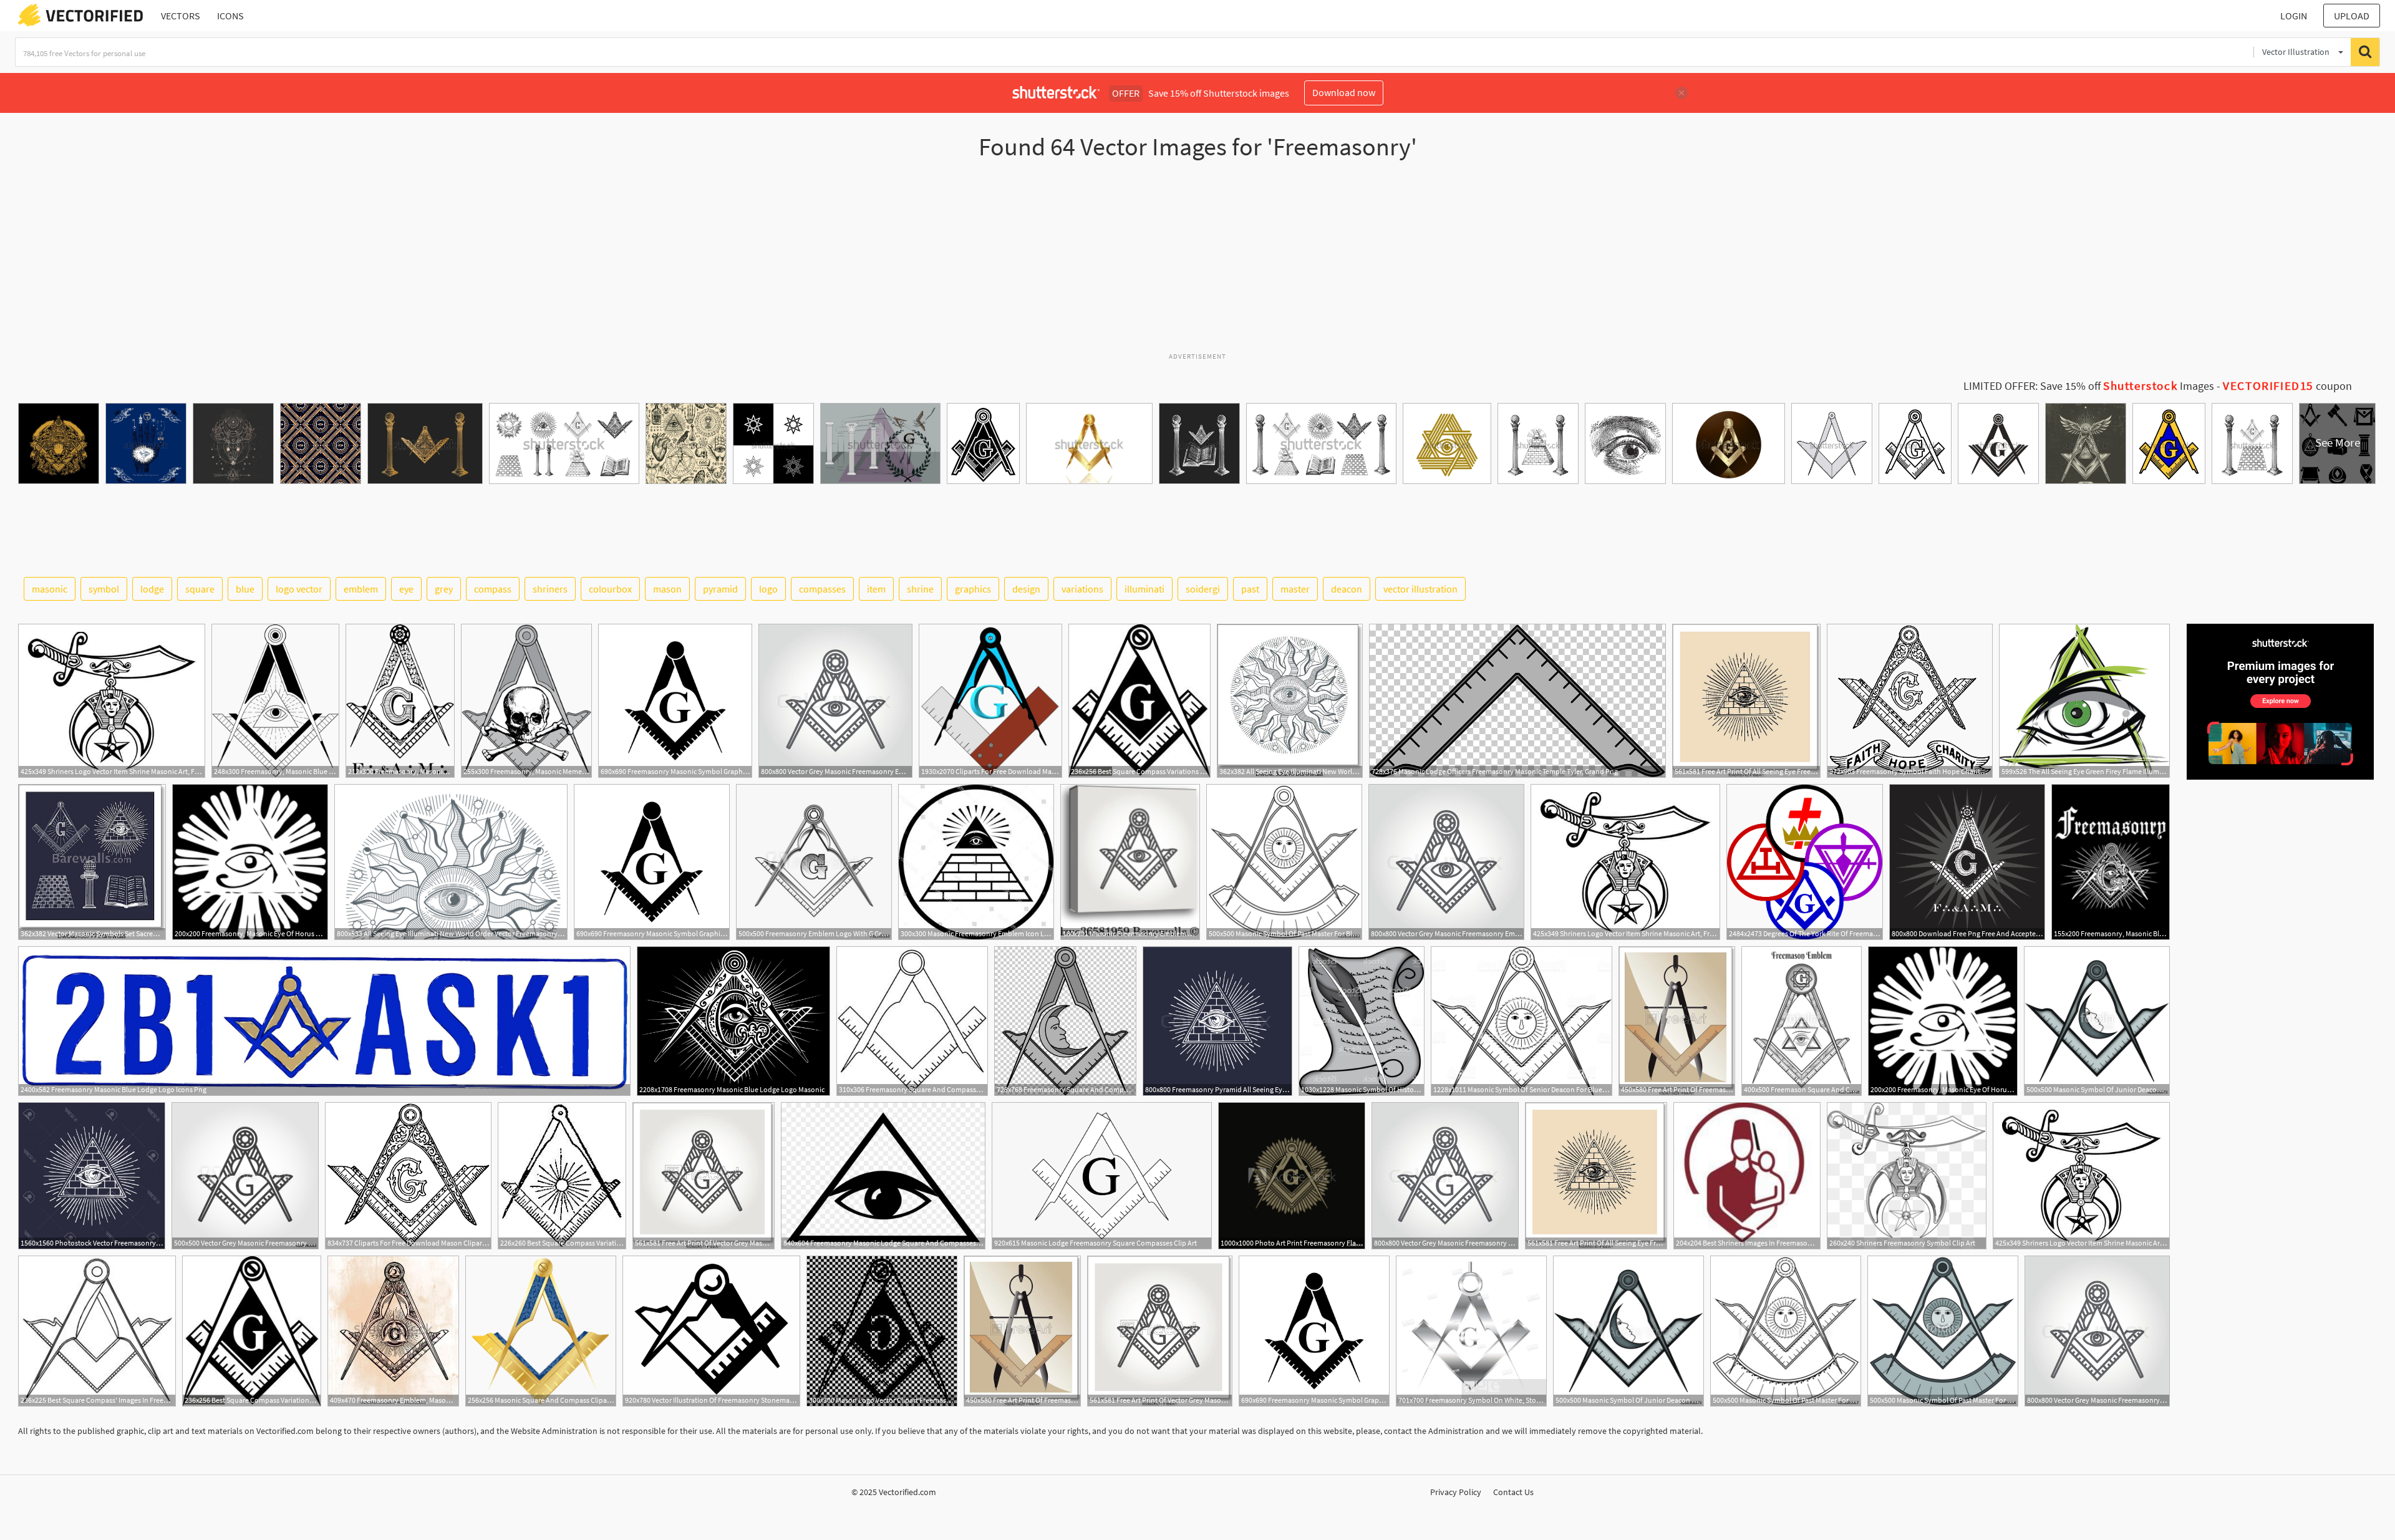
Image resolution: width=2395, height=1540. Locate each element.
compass (493, 589)
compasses (822, 589)
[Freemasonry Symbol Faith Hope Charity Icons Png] (1910, 701)
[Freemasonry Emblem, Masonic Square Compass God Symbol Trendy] (393, 1331)
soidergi (1203, 589)
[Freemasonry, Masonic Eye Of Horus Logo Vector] (250, 862)
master (1295, 589)
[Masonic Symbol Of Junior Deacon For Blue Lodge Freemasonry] (1628, 1331)
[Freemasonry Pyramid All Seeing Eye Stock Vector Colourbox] (1217, 1021)
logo (768, 589)
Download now (1344, 92)
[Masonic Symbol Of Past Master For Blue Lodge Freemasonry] (1786, 1331)
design (1026, 589)
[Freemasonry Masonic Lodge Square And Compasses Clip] (883, 1176)
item (876, 589)
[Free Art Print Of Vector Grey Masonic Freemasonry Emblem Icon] (704, 1176)
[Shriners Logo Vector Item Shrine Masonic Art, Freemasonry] (112, 701)
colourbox (610, 589)
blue (245, 589)
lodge (152, 589)
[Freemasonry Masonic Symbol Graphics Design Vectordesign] (652, 862)
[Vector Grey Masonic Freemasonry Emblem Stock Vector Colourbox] (835, 701)
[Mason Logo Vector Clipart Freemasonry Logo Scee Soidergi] (882, 1331)
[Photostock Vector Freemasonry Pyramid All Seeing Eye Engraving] (92, 1176)
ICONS (230, 16)
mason (667, 589)
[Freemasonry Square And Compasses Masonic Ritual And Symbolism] (1065, 1021)
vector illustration (1420, 589)
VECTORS (181, 16)
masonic (50, 589)
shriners (550, 589)
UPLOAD (2352, 16)
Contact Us (1513, 1492)
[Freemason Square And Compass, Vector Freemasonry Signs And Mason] (1802, 1021)
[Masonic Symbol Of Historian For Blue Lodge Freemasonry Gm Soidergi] (1362, 1021)
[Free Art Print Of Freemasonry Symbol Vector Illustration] (1677, 1021)
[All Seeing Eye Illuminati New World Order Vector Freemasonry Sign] (1290, 701)
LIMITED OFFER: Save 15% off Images (2089, 386)
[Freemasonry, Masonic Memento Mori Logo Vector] (526, 701)
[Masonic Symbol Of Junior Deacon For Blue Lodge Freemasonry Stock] (2097, 1021)
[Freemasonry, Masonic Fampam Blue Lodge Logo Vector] (400, 701)
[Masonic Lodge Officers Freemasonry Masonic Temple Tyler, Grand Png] (1517, 701)
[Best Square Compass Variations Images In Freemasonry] (1139, 701)
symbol (104, 589)
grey (444, 589)
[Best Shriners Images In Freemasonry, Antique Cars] (1747, 1176)
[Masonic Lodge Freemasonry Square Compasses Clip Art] (1102, 1176)
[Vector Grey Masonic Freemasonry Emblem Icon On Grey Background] (245, 1176)
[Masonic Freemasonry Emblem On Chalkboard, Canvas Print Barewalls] (1130, 862)
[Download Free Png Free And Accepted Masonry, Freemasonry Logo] (1967, 862)
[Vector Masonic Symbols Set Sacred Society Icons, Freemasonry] (92, 862)
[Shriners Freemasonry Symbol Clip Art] (1907, 1176)
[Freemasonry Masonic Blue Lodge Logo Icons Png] (324, 1021)
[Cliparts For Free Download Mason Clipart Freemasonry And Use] (990, 701)
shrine (920, 589)
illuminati (1144, 589)
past (1250, 589)
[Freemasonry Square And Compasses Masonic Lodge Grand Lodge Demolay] (912, 1021)
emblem (361, 589)
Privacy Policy (1456, 1492)
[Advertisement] (1197, 261)
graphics (973, 589)
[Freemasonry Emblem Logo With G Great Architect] (814, 862)
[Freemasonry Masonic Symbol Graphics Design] (675, 701)
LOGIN (2294, 16)
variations (1082, 589)
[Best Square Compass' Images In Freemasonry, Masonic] (97, 1331)
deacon (1347, 589)
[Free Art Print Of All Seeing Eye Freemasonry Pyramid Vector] (1746, 701)
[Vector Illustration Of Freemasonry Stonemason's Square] (711, 1331)
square (200, 589)
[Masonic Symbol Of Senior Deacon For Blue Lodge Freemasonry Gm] (1522, 1021)
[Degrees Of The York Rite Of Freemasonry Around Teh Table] (1805, 862)
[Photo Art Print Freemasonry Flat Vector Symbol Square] (1292, 1176)
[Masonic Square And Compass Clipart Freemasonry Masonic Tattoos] (541, 1331)
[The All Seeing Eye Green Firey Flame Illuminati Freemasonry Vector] (2084, 701)
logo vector (299, 589)
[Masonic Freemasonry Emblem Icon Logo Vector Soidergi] (976, 862)
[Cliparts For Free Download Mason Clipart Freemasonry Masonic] (408, 1176)
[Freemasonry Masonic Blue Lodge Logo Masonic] (733, 1021)
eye (406, 589)
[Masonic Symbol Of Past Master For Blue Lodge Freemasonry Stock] (1284, 862)
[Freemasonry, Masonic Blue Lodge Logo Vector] (275, 701)
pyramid (720, 589)
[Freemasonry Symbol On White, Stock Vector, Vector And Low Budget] (1471, 1331)
